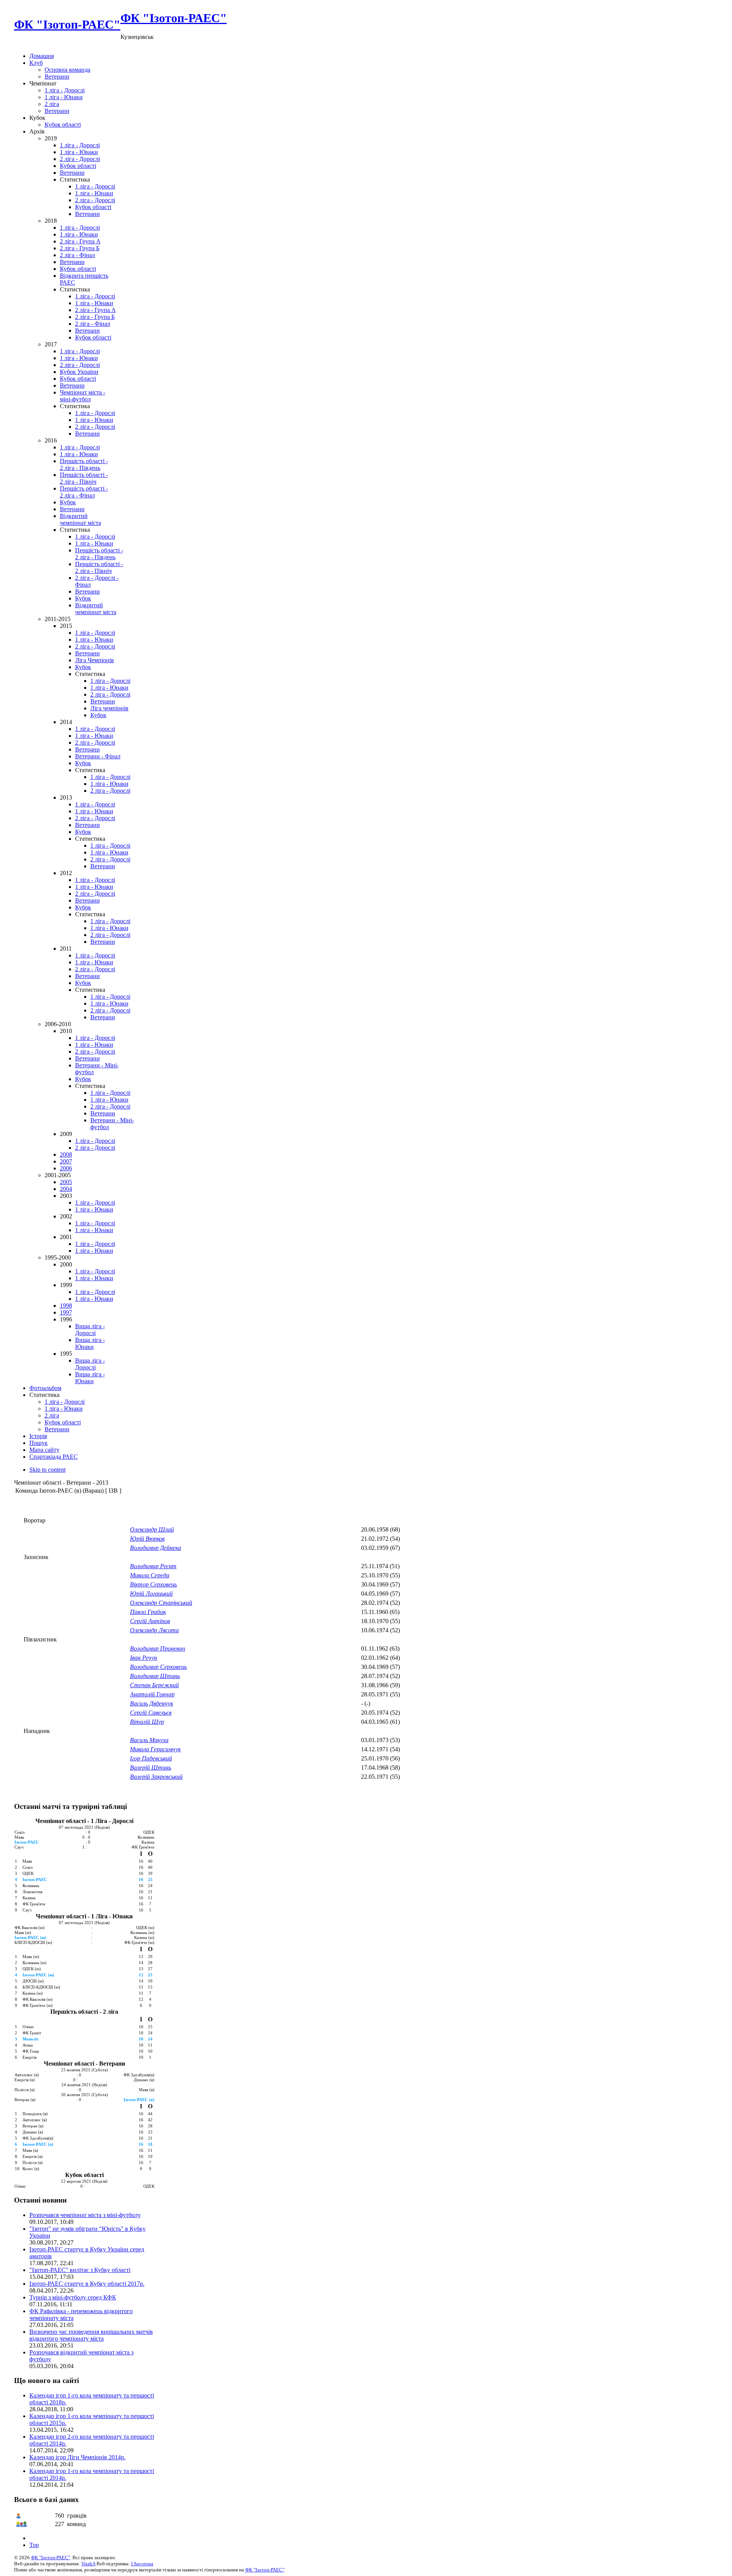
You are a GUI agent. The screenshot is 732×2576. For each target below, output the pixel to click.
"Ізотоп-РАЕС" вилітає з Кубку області (80, 2270)
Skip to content (47, 1470)
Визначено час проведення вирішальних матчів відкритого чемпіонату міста (91, 2335)
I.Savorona (142, 2564)
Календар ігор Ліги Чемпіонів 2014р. (77, 2457)
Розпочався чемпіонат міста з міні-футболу (85, 2215)
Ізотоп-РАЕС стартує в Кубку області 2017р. (87, 2284)
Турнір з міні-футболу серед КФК (73, 2297)
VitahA (88, 2564)
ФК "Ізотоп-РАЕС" (51, 2557)
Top (34, 2545)
